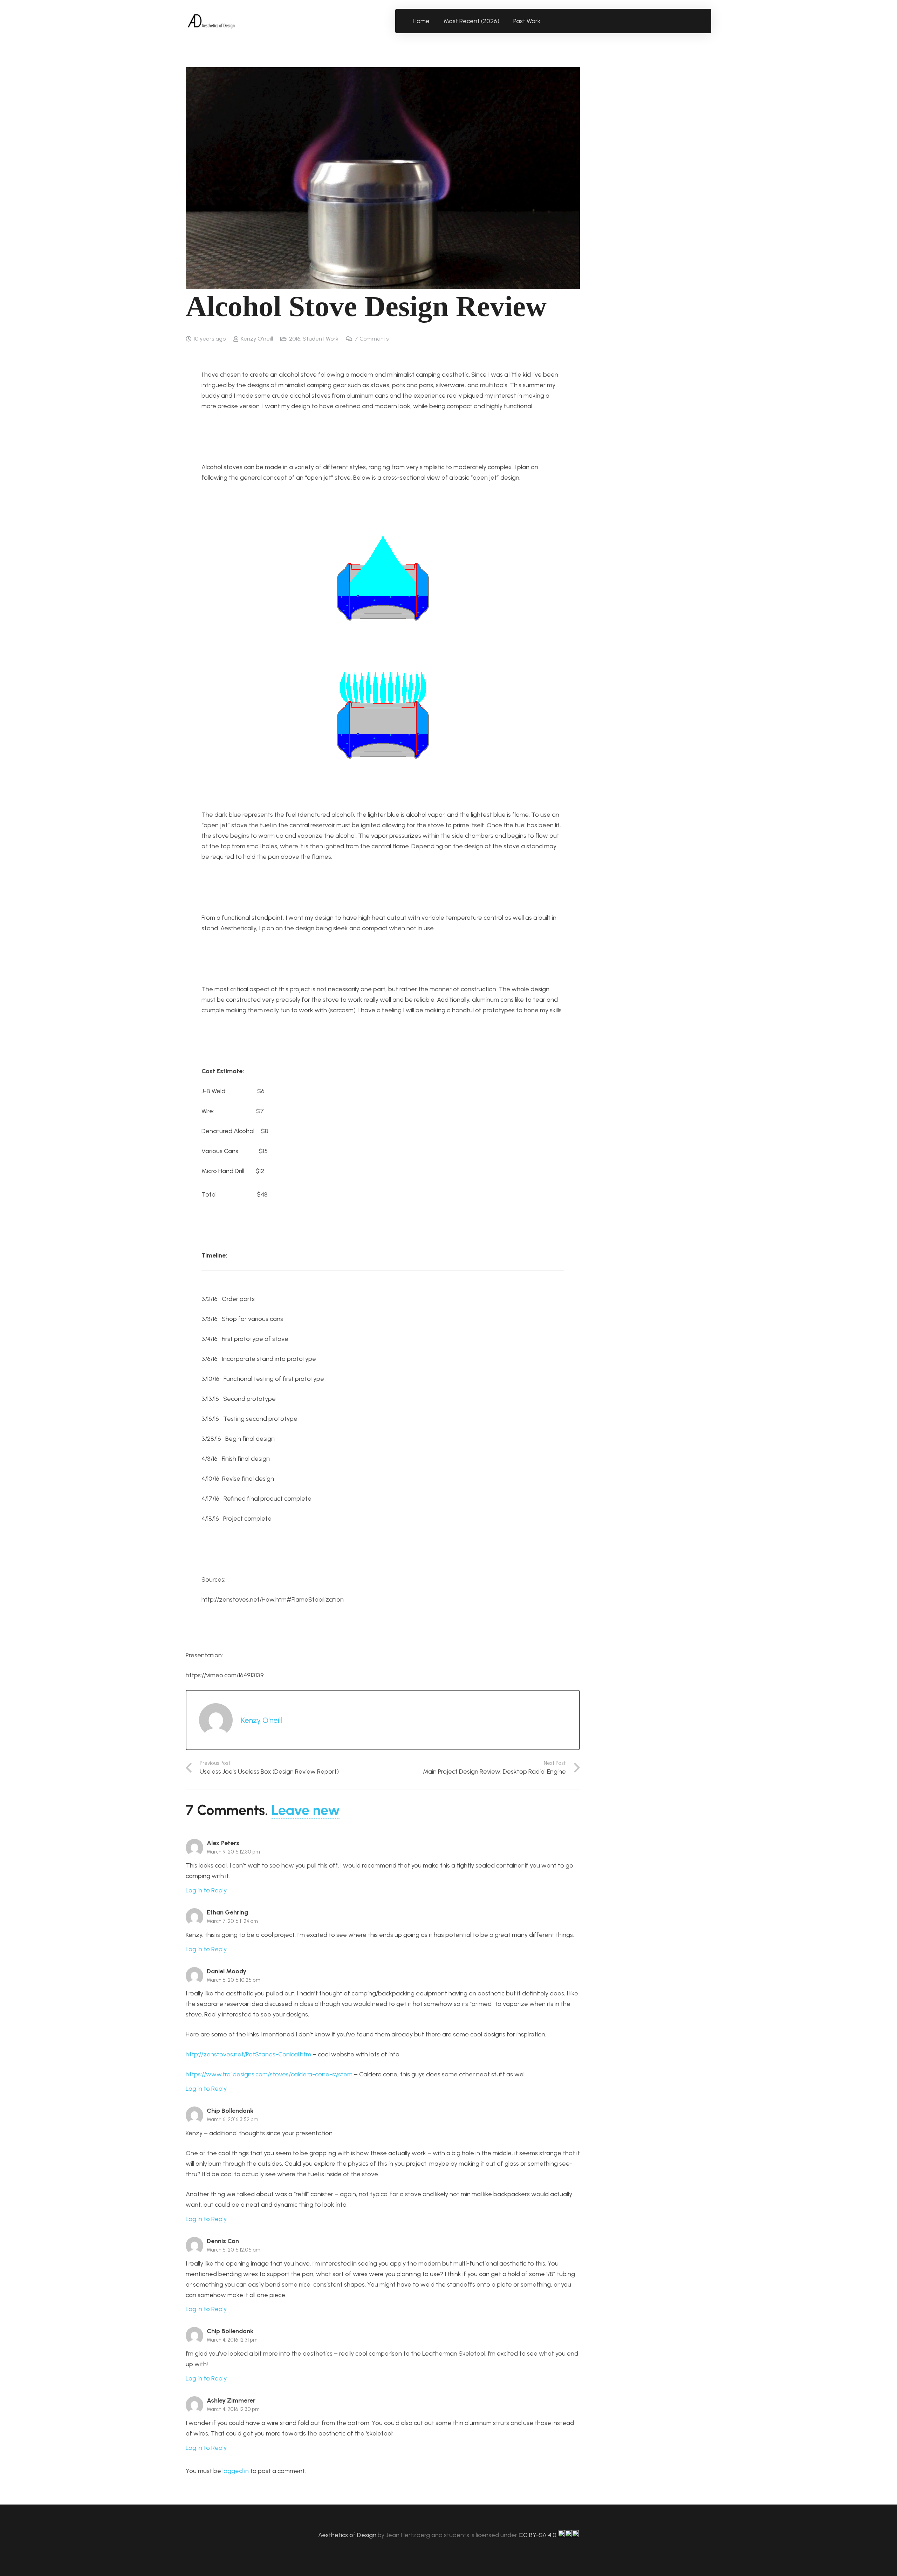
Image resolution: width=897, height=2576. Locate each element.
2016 (295, 339)
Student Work (321, 339)
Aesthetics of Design (348, 2535)
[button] (545, 21)
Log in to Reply (206, 1890)
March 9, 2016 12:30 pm (233, 1852)
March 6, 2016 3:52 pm (232, 2119)
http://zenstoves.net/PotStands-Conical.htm (248, 2054)
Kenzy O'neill (257, 339)
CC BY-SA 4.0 (538, 2535)
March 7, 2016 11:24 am (232, 1921)
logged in (236, 2471)
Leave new (306, 1810)
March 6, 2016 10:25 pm (234, 1980)
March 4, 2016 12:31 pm (232, 2340)
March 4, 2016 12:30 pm (233, 2409)
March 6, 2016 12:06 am (234, 2250)
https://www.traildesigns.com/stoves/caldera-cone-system (269, 2074)
